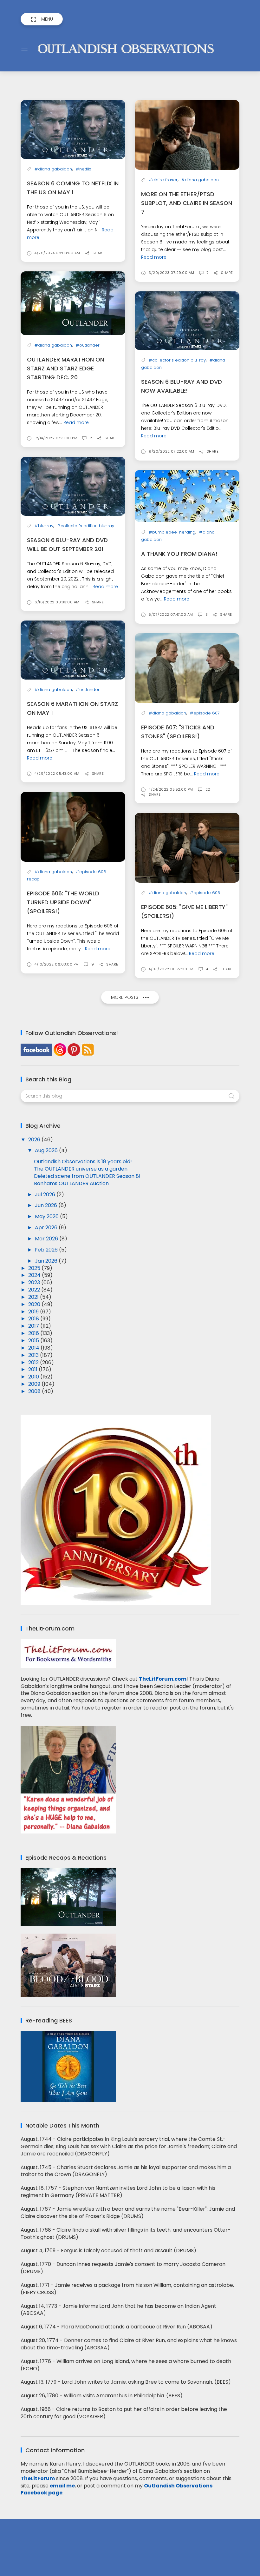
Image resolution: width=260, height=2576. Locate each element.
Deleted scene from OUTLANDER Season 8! (87, 1176)
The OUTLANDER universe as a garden (81, 1169)
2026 (35, 1140)
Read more (154, 257)
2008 (35, 1391)
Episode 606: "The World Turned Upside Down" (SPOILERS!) (63, 902)
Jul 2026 (46, 1195)
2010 (34, 1377)
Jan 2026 (47, 1261)
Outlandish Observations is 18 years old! (83, 1162)
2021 (34, 1297)
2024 (35, 1275)
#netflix (83, 169)
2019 (34, 1312)
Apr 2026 (47, 1228)
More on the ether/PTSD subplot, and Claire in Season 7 (187, 203)
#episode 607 (205, 713)
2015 (34, 1341)
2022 (35, 1290)
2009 (35, 1384)
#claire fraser (163, 180)
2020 (35, 1304)
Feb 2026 (47, 1250)
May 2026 (47, 1216)
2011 (33, 1369)
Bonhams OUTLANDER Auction (71, 1183)
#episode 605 (205, 893)
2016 (34, 1333)
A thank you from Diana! (179, 554)
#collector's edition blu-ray (177, 360)
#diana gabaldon (53, 169)
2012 (34, 1362)
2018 (34, 1319)
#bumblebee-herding (172, 532)
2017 (34, 1326)
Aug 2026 (47, 1150)
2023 (35, 1282)
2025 (35, 1268)
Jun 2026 (47, 1205)
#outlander (88, 345)
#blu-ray (44, 526)
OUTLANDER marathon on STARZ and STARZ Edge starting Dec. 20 (65, 368)
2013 (34, 1355)
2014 (34, 1348)
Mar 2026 (47, 1239)
